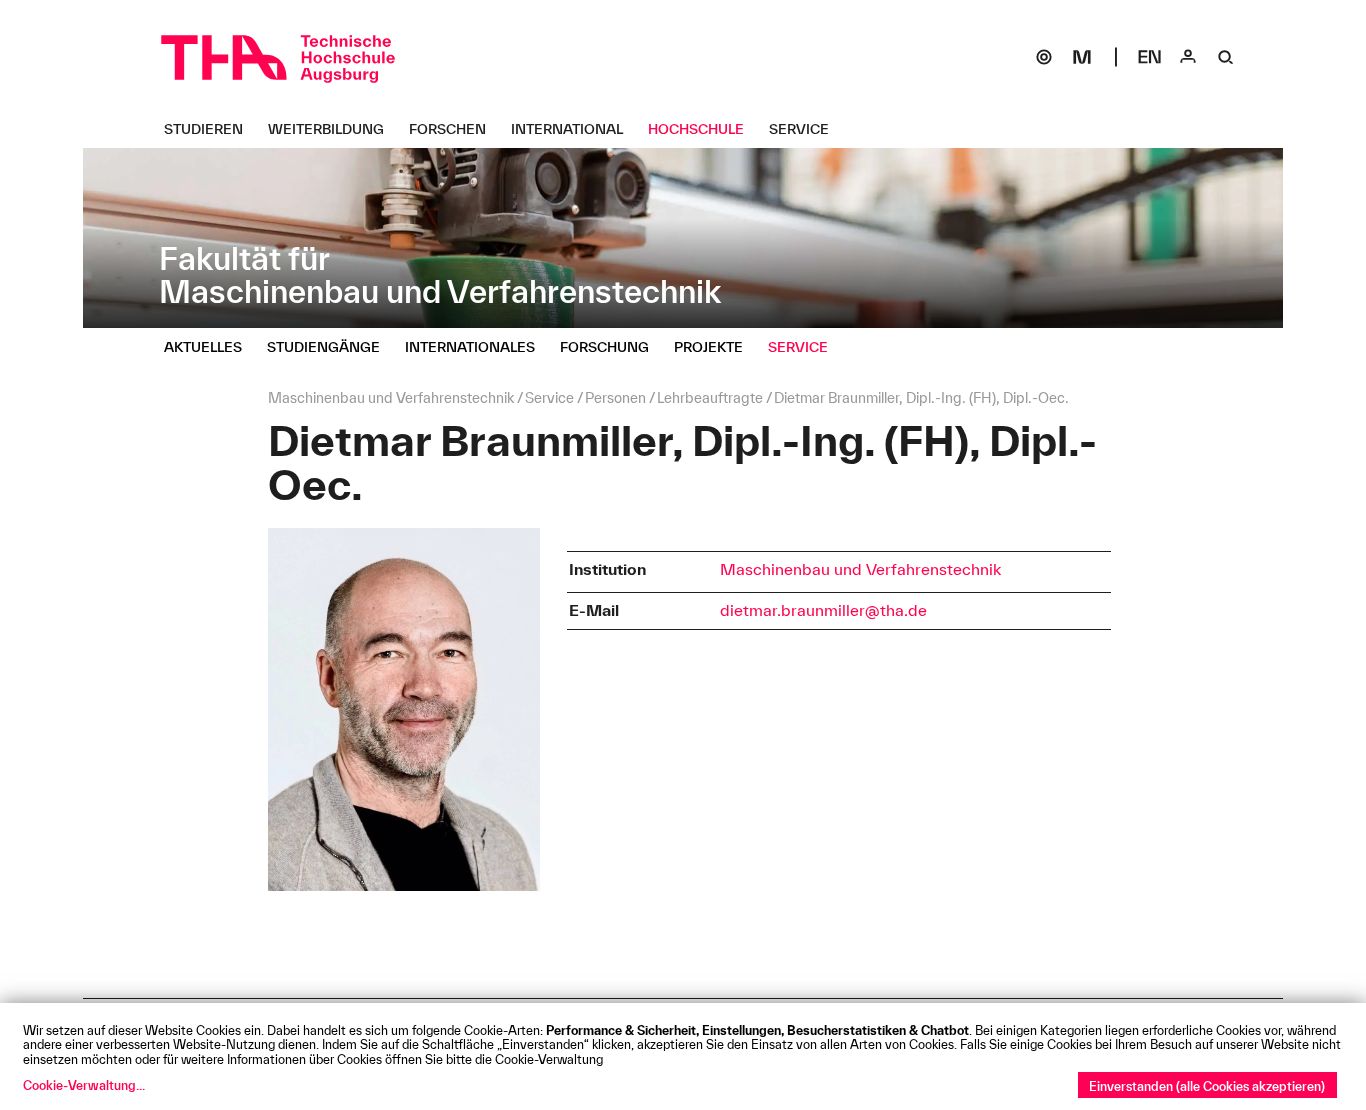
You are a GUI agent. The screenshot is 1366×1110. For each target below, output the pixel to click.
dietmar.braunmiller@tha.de (823, 610)
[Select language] (1150, 57)
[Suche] (1226, 57)
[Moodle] (1082, 57)
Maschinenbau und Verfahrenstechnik (860, 569)
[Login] (1188, 57)
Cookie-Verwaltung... (84, 1085)
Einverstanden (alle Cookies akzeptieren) (1207, 1086)
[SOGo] (1044, 57)
